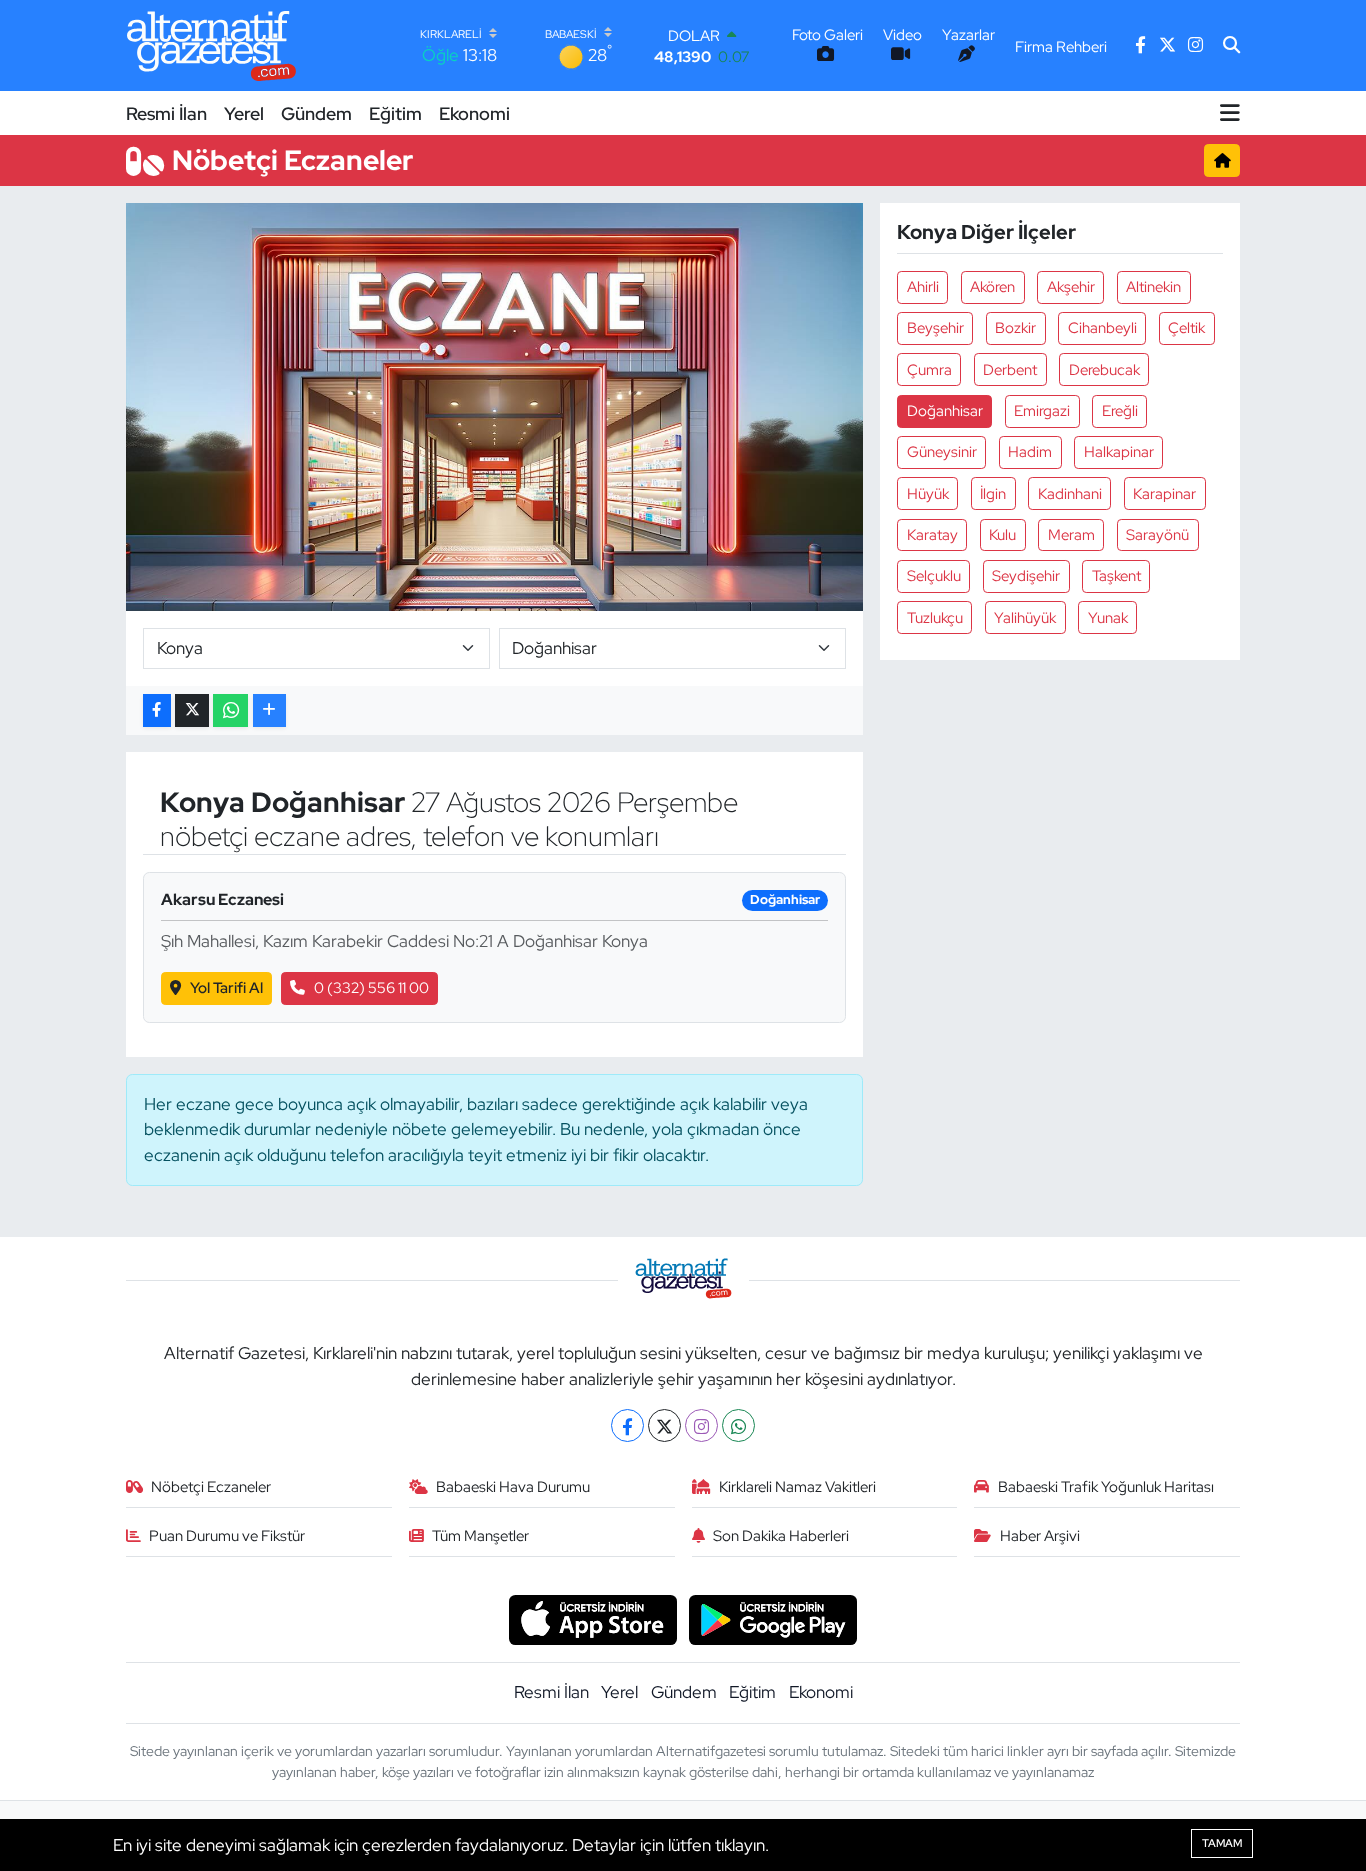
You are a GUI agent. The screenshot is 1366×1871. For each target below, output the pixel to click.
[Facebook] (627, 1425)
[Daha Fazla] (269, 710)
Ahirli (923, 287)
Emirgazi (1042, 411)
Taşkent (1116, 576)
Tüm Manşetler (480, 1536)
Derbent (1010, 370)
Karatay (932, 535)
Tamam (1222, 1843)
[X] (664, 1425)
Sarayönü (1157, 535)
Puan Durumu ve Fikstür (227, 1536)
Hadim (1030, 452)
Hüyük (928, 494)
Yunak (1108, 618)
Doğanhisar (945, 411)
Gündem (316, 113)
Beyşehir (935, 328)
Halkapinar (1119, 452)
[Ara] (1231, 46)
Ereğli (1120, 411)
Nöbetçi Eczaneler (211, 1487)
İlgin (993, 494)
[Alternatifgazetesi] (211, 45)
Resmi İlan (166, 113)
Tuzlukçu (935, 618)
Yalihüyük (1025, 618)
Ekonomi (474, 113)
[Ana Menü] (1230, 113)
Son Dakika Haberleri (781, 1536)
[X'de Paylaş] (192, 710)
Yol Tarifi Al (226, 988)
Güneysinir (942, 452)
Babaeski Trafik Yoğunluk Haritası (1106, 1487)
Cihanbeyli (1102, 328)
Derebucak (1104, 370)
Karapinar (1164, 494)
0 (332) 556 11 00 (371, 988)
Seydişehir (1026, 576)
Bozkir (1015, 328)
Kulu (1002, 535)
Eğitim (395, 113)
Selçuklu (934, 576)
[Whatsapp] (738, 1425)
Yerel (244, 113)
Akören (992, 287)
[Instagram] (701, 1425)
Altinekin (1153, 287)
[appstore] (592, 1618)
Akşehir (1071, 287)
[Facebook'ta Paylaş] (157, 710)
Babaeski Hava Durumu (513, 1487)
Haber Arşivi (1040, 1536)
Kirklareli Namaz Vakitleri (797, 1487)
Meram (1071, 535)
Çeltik (1186, 328)
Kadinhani (1070, 494)
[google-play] (773, 1618)
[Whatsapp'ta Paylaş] (230, 710)
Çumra (929, 370)
